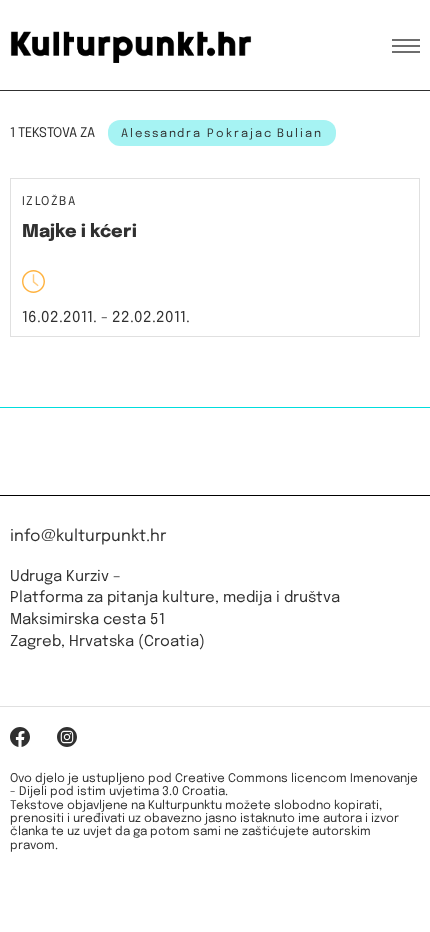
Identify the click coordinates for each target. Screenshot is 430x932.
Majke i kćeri (79, 232)
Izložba (49, 202)
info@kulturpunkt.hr (88, 536)
